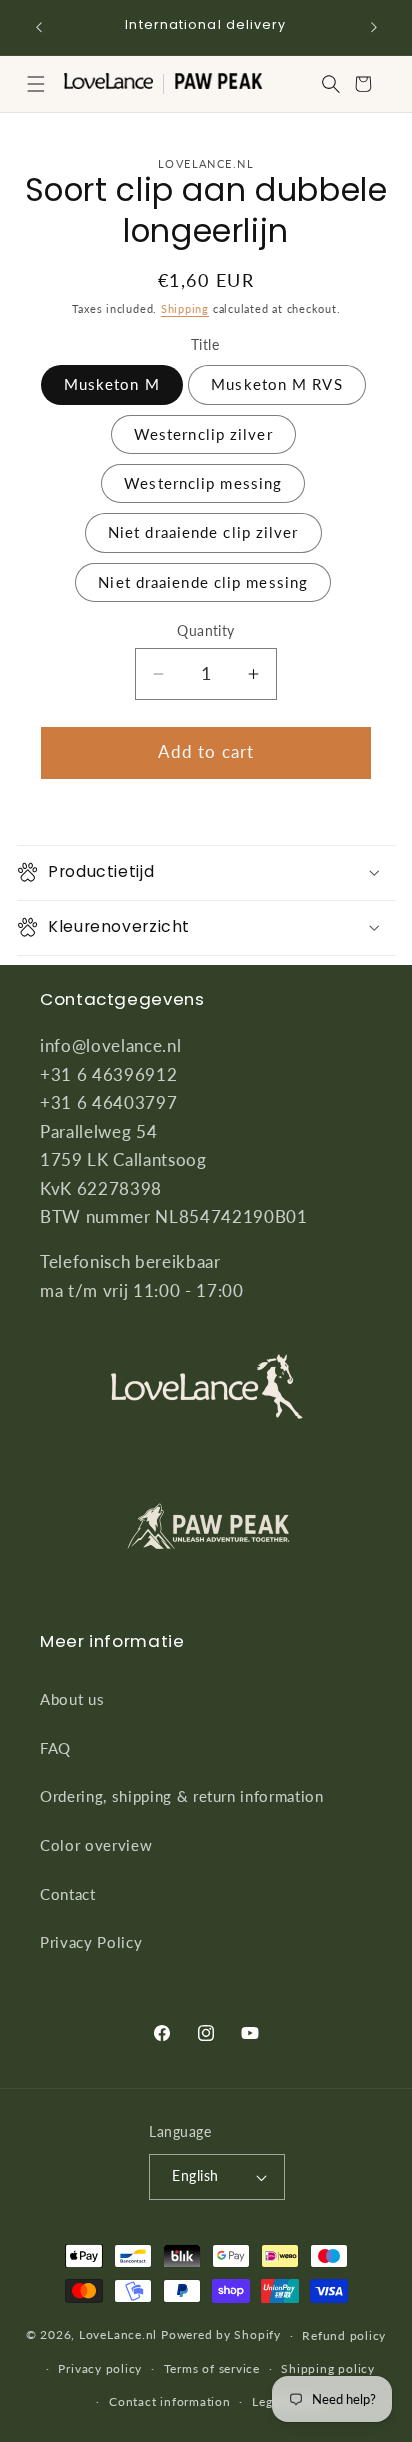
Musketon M (112, 384)
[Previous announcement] (39, 27)
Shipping (185, 308)
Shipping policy (328, 2368)
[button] (36, 84)
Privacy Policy (91, 1942)
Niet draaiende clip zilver (203, 532)
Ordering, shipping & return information (182, 1796)
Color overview (96, 1845)
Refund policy (344, 2335)
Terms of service (212, 2368)
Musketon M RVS (276, 384)
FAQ (55, 1748)
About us (72, 1699)
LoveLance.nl (118, 2335)
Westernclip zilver (203, 434)
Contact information (170, 2401)
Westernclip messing (203, 483)
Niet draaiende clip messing (203, 582)
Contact (68, 1894)
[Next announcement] (374, 27)
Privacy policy (100, 2368)
